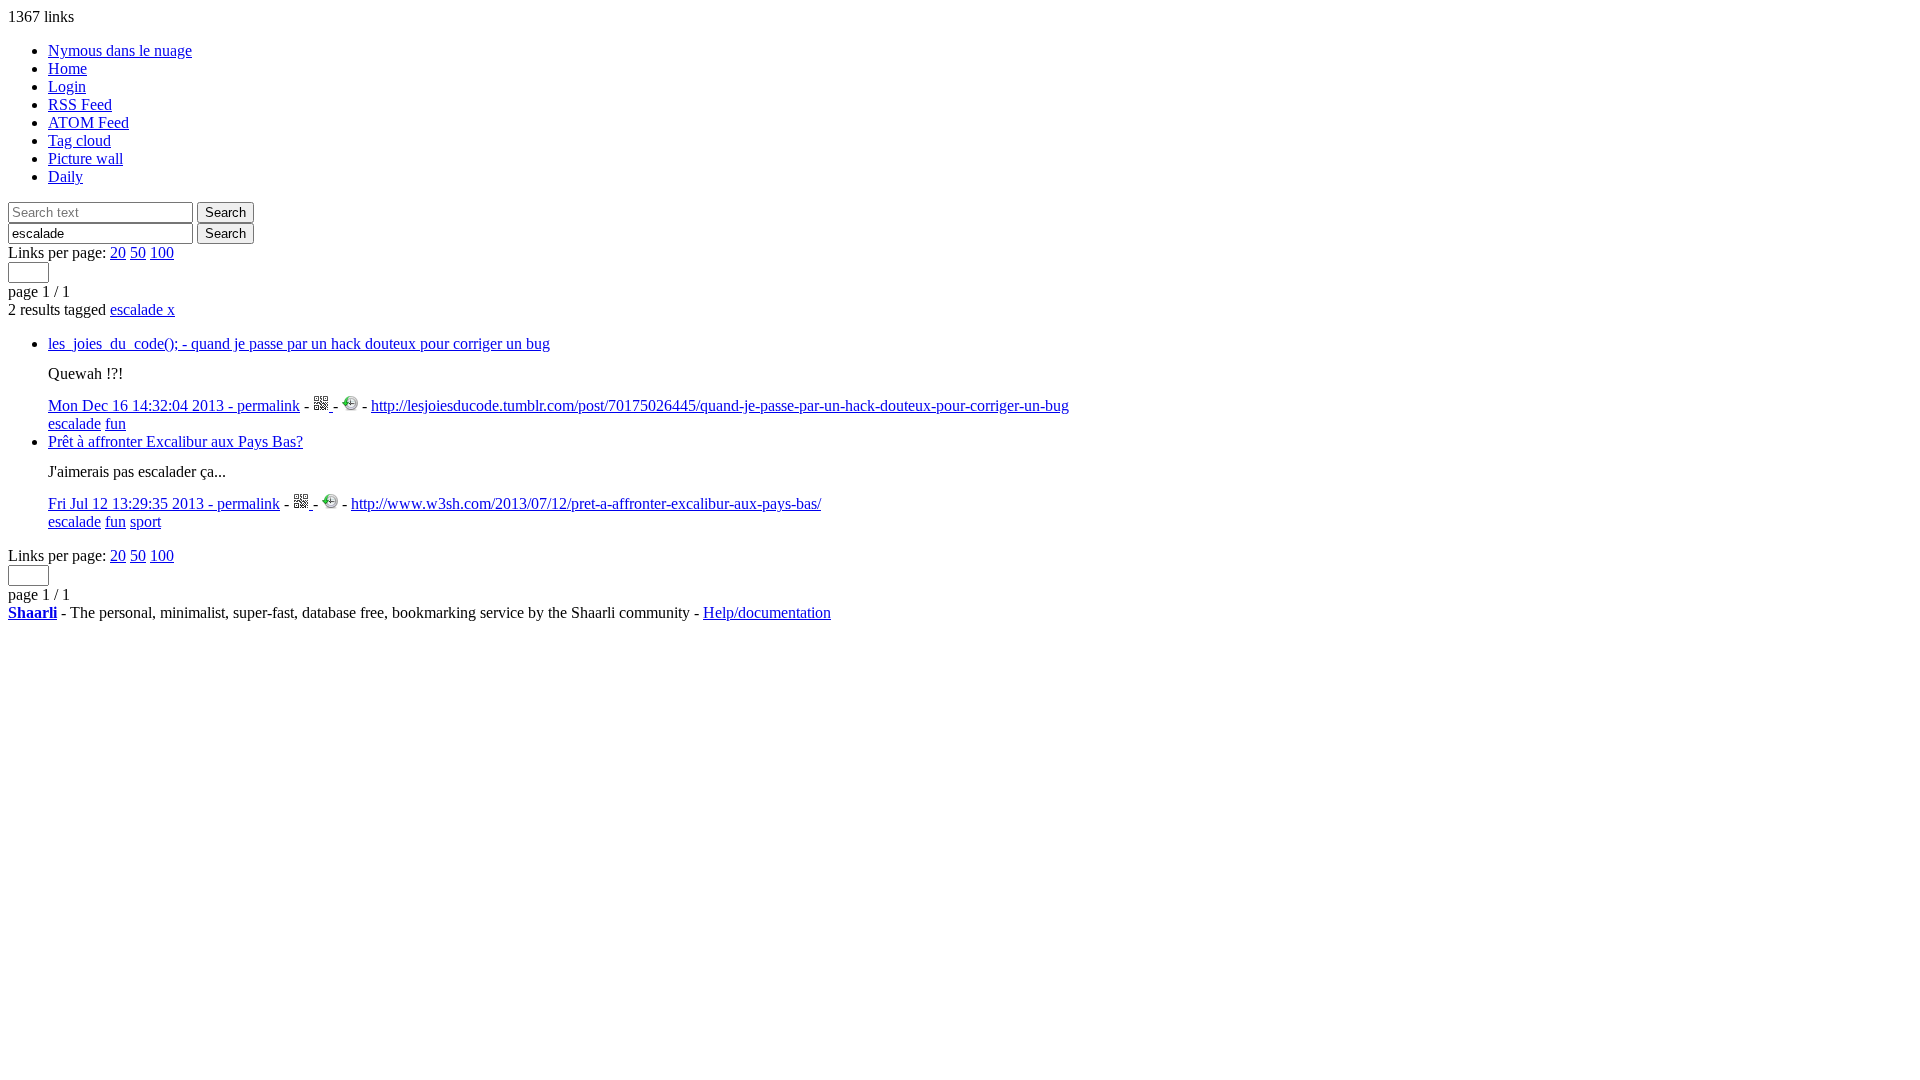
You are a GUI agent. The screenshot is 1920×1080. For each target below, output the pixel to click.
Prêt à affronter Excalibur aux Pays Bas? (175, 441)
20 (118, 252)
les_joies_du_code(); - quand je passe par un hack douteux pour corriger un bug (299, 343)
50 (138, 252)
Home (67, 68)
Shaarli (32, 612)
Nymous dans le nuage (120, 50)
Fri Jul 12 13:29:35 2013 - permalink (164, 503)
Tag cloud (79, 140)
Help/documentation (767, 612)
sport (145, 521)
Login (67, 86)
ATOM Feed (88, 122)
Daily (65, 176)
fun (115, 423)
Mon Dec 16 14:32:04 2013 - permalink (174, 405)
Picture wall (85, 158)
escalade (142, 309)
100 (162, 252)
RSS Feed (80, 104)
